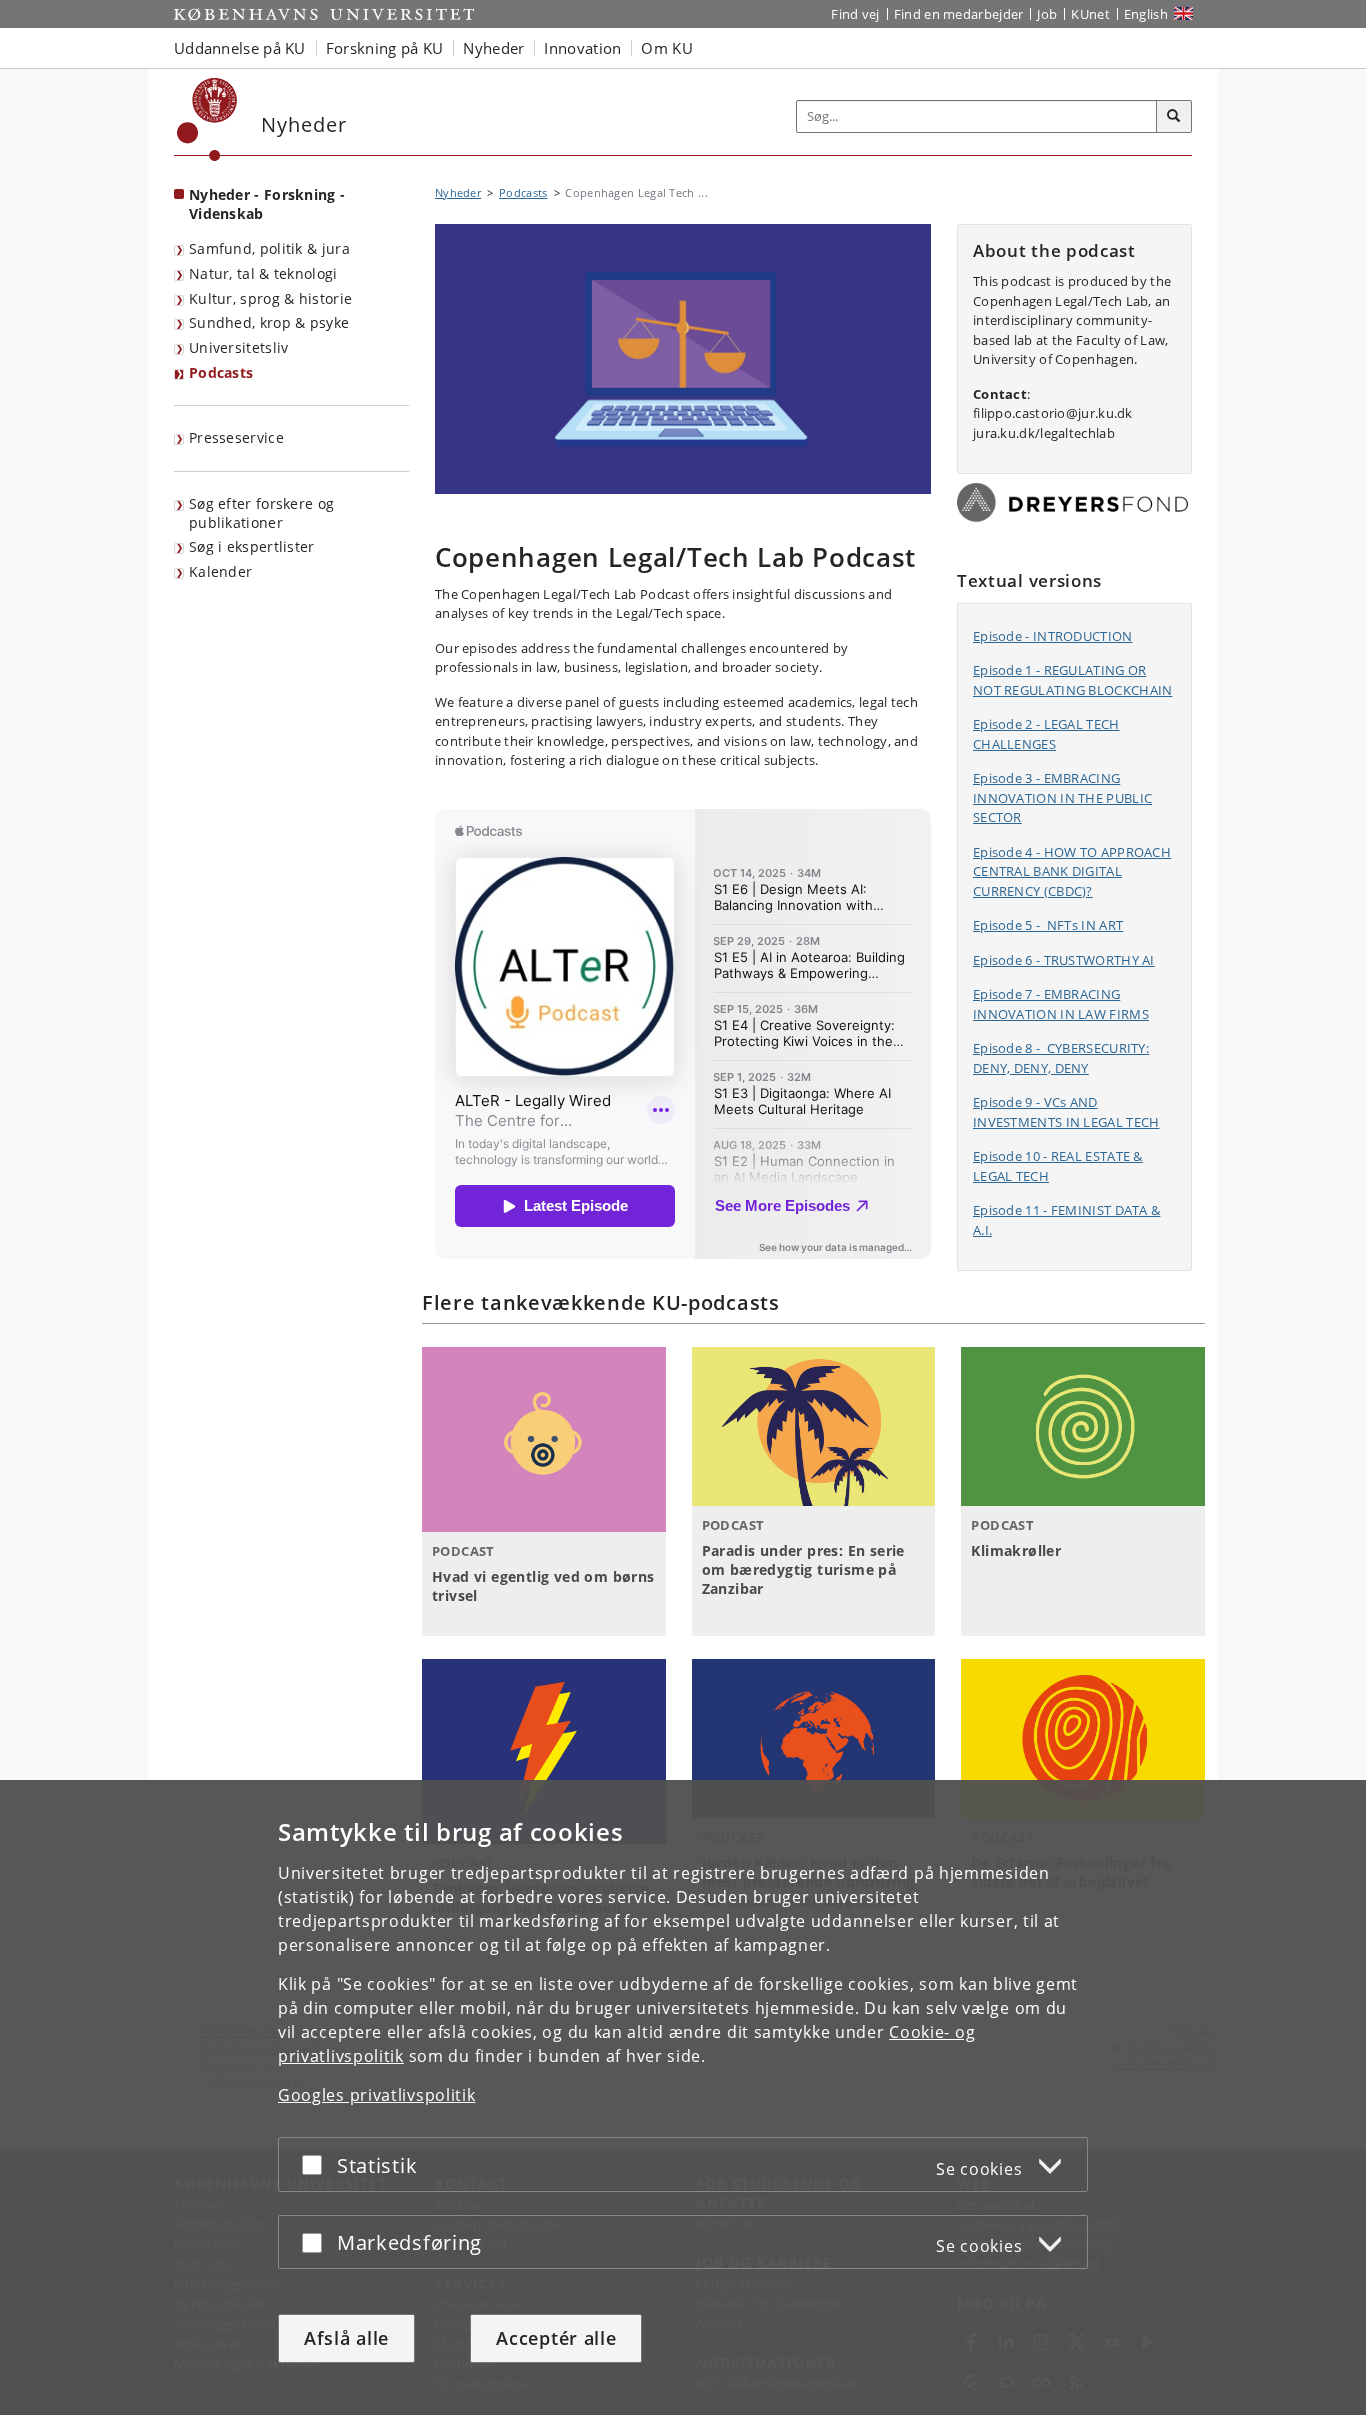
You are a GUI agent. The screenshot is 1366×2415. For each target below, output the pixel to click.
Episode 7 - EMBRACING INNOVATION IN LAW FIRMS (1061, 1004)
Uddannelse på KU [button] (240, 48)
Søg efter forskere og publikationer (261, 513)
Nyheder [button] (493, 48)
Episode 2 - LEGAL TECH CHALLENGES (1046, 734)
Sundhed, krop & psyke (269, 322)
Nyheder (458, 192)
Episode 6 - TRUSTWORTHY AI (1064, 960)
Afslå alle (346, 2338)
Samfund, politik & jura (269, 248)
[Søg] (1174, 117)
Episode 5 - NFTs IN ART (1048, 925)
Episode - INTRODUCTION (1053, 636)
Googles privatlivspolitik (377, 2095)
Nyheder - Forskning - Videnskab (267, 204)
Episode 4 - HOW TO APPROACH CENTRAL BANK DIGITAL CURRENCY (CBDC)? (1072, 871)
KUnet (1090, 14)
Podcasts (221, 372)
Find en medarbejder (959, 14)
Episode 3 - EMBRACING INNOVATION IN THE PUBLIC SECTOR (1062, 797)
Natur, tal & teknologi (263, 273)
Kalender (220, 571)
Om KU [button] (667, 48)
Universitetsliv (239, 347)
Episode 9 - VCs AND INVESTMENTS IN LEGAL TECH (1066, 1112)
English (1146, 14)
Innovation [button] (582, 48)
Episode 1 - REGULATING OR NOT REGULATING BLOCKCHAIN (1073, 680)
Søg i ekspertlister (252, 546)
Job (1047, 14)
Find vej (855, 14)
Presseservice (236, 437)
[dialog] (683, 2097)
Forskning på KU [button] (385, 48)
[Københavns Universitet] (207, 119)
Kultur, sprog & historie (270, 298)
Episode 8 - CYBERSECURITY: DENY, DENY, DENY (1061, 1058)
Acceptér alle (556, 2338)
